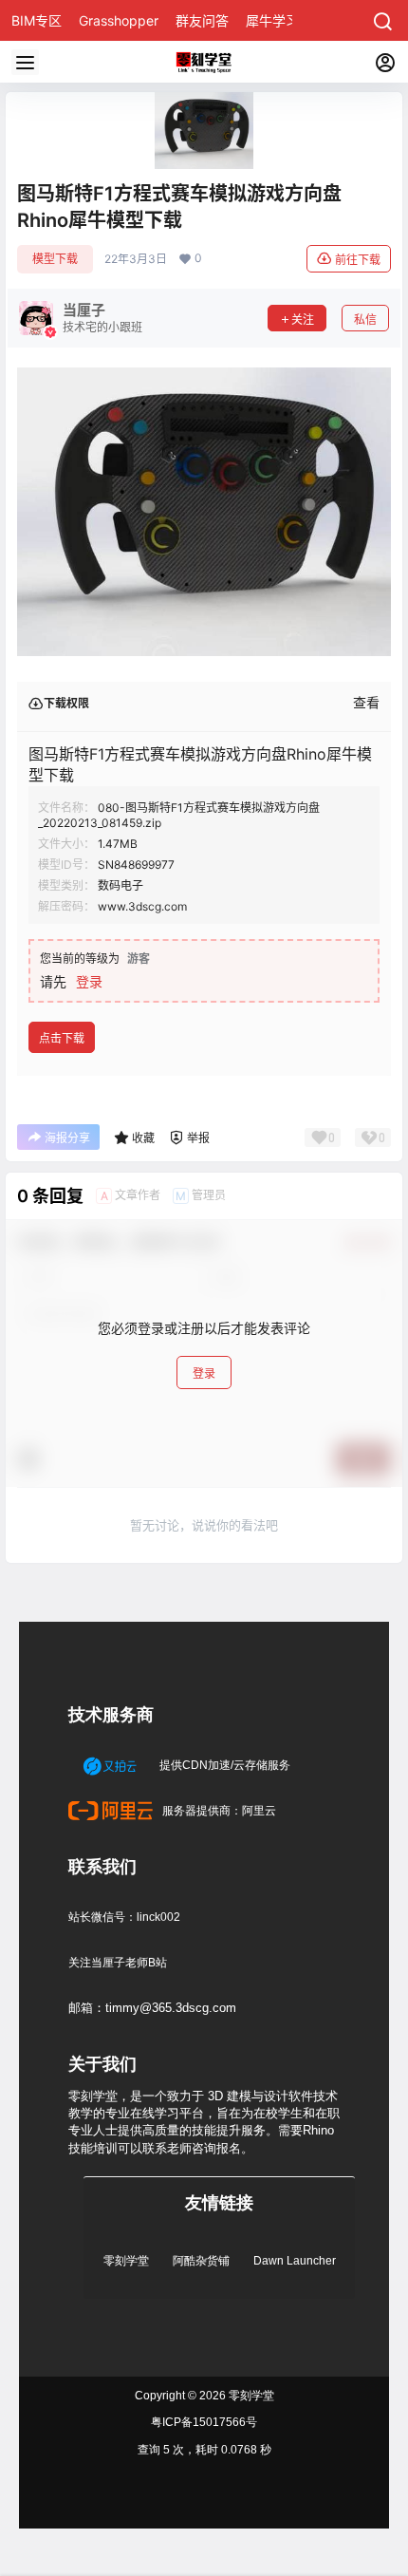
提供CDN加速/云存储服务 (223, 1765)
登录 (89, 981)
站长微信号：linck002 (124, 1917)
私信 (365, 320)
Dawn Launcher (295, 2261)
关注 (303, 320)
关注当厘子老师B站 (118, 1963)
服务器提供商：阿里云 (218, 1811)
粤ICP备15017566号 (204, 2422)
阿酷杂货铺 (201, 2261)
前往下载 (358, 260)
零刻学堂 (126, 2261)
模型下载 (55, 259)
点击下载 (62, 1038)
